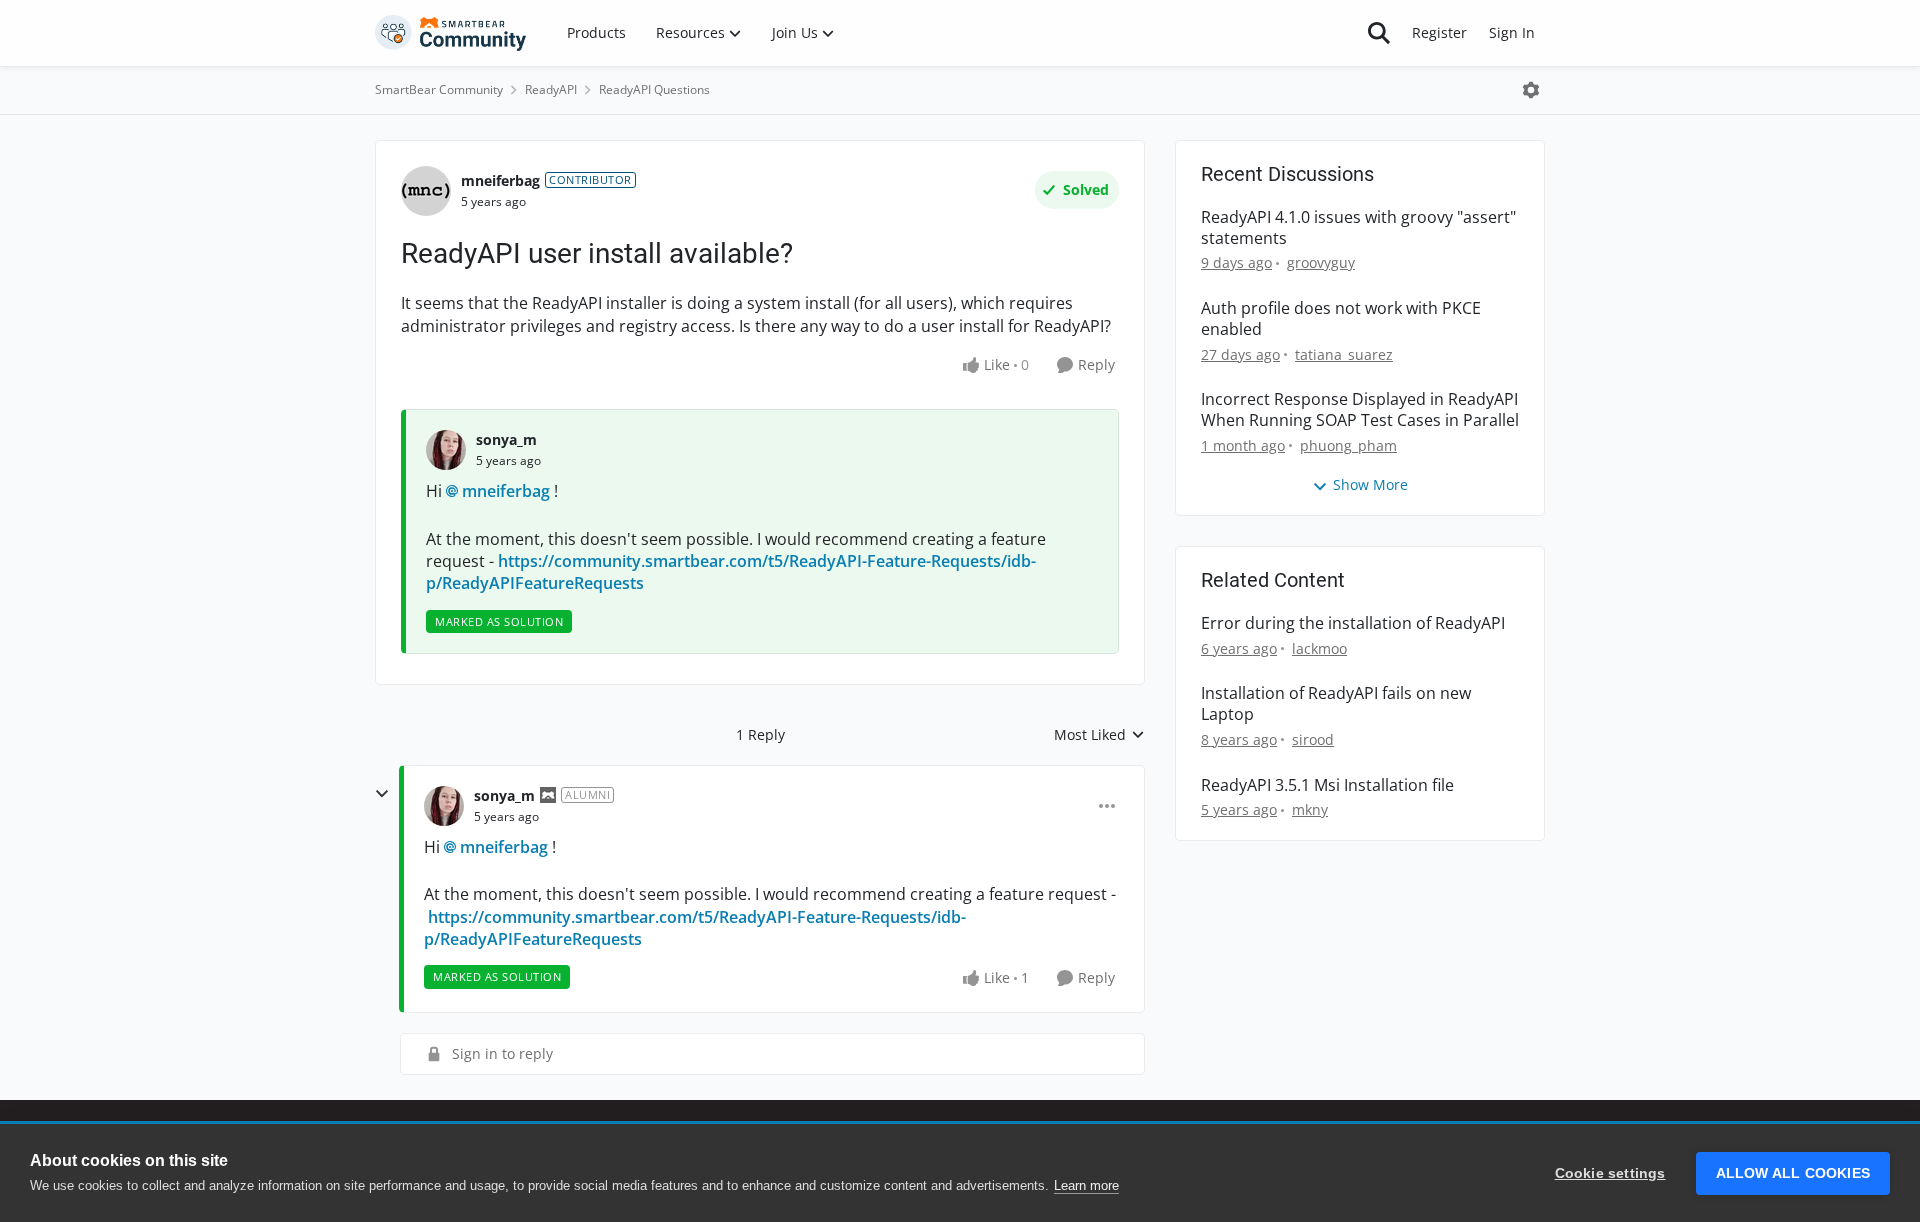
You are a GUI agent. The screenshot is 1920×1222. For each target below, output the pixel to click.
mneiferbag (500, 180)
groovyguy (1321, 262)
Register (1439, 32)
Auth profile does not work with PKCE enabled (1341, 319)
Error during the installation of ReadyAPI (1353, 623)
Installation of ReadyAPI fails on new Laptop (1336, 704)
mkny (1310, 809)
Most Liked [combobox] (1099, 735)
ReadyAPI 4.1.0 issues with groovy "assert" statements (1358, 228)
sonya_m (506, 439)
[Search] (1379, 33)
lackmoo (1319, 648)
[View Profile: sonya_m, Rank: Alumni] (444, 806)
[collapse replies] (382, 794)
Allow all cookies (1793, 1173)
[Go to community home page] (451, 33)
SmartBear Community (439, 89)
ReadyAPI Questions (654, 89)
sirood (1313, 739)
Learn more (1086, 1185)
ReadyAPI (551, 89)
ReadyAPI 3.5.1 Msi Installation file (1327, 785)
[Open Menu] (1531, 90)
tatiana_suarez (1344, 354)
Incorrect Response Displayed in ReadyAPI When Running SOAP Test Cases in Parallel (1360, 410)
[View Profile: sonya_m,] (446, 450)
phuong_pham (1348, 445)
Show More (1370, 484)
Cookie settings (1610, 1173)
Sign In (1512, 32)
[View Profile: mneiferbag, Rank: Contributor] (426, 191)
